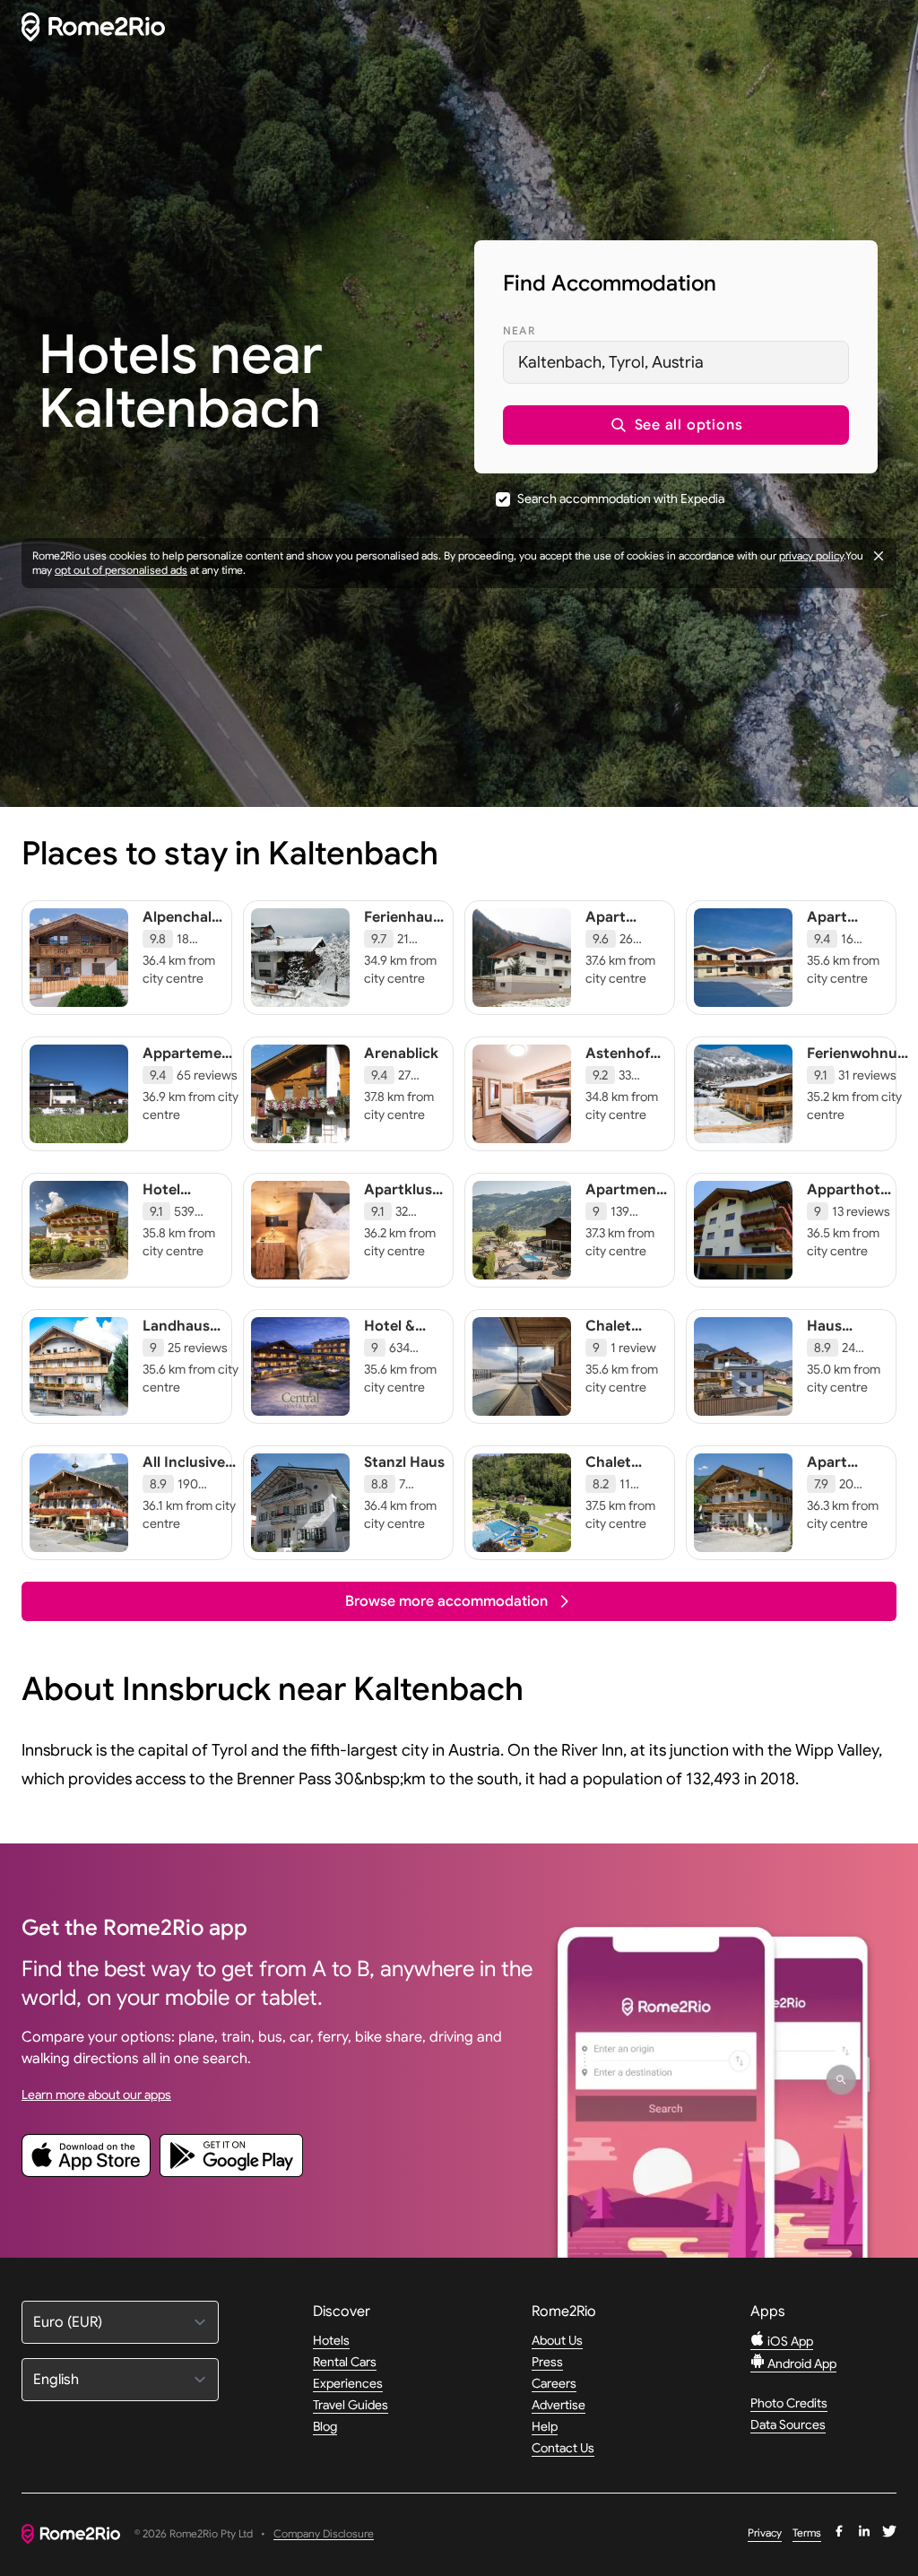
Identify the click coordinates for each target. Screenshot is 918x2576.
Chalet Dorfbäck (618, 1471)
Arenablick (401, 1054)
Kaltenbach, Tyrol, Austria (611, 362)
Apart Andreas (836, 926)
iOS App (789, 2341)
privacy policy (811, 555)
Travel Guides (351, 2405)
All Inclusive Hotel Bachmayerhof (193, 1480)
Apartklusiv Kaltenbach (404, 1199)
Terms (807, 2533)
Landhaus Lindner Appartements (193, 1344)
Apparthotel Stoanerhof (849, 1199)
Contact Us (563, 2448)
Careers (554, 2383)
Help (545, 2426)
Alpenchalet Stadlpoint (184, 926)
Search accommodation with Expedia (621, 499)
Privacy (765, 2533)
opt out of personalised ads (121, 570)
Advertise (559, 2405)
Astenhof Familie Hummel (618, 1071)
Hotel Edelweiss (176, 1199)
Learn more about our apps (96, 2095)
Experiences (348, 2383)
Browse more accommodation (446, 1601)
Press (547, 2362)
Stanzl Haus (404, 1462)
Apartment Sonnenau (624, 1199)
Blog (325, 2426)
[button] (676, 425)
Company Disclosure (324, 2534)
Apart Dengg (830, 1471)
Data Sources (788, 2424)
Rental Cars (345, 2362)
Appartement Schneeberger (191, 1062)
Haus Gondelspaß (848, 1335)
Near (519, 330)
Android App (801, 2364)
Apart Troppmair (621, 926)
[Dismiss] (879, 556)
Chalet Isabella (611, 1335)
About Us (557, 2340)
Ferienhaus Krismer (402, 926)
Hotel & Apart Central (390, 1344)
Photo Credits (789, 2403)
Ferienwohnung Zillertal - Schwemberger (861, 1071)
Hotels (331, 2340)
